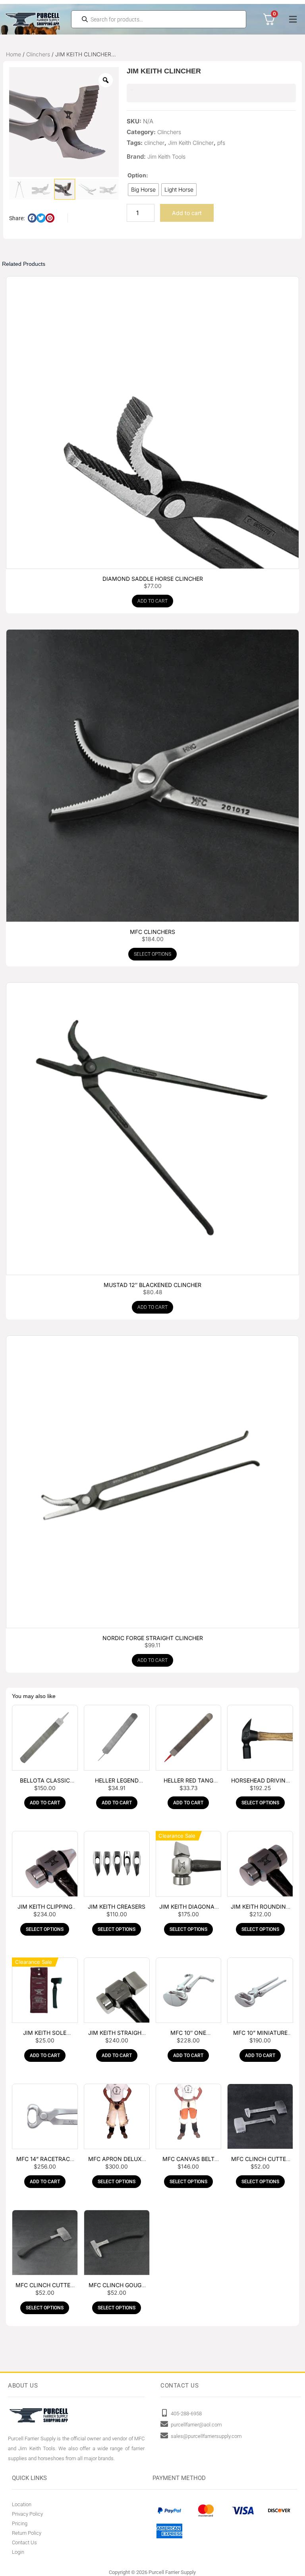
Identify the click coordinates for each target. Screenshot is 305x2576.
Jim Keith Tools (166, 157)
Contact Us (24, 2542)
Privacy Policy (27, 2514)
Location (22, 2504)
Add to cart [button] (152, 601)
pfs (221, 143)
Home (14, 54)
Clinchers (38, 54)
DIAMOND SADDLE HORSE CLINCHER (153, 579)
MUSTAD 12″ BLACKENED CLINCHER (152, 1285)
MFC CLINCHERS (152, 932)
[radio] (143, 190)
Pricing (20, 2523)
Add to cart (187, 213)
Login (18, 2552)
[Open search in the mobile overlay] (159, 19)
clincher (154, 143)
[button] (293, 19)
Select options (152, 954)
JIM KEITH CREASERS (117, 1907)
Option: (138, 175)
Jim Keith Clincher (191, 143)
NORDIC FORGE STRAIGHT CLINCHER (153, 1638)
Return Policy (27, 2533)
